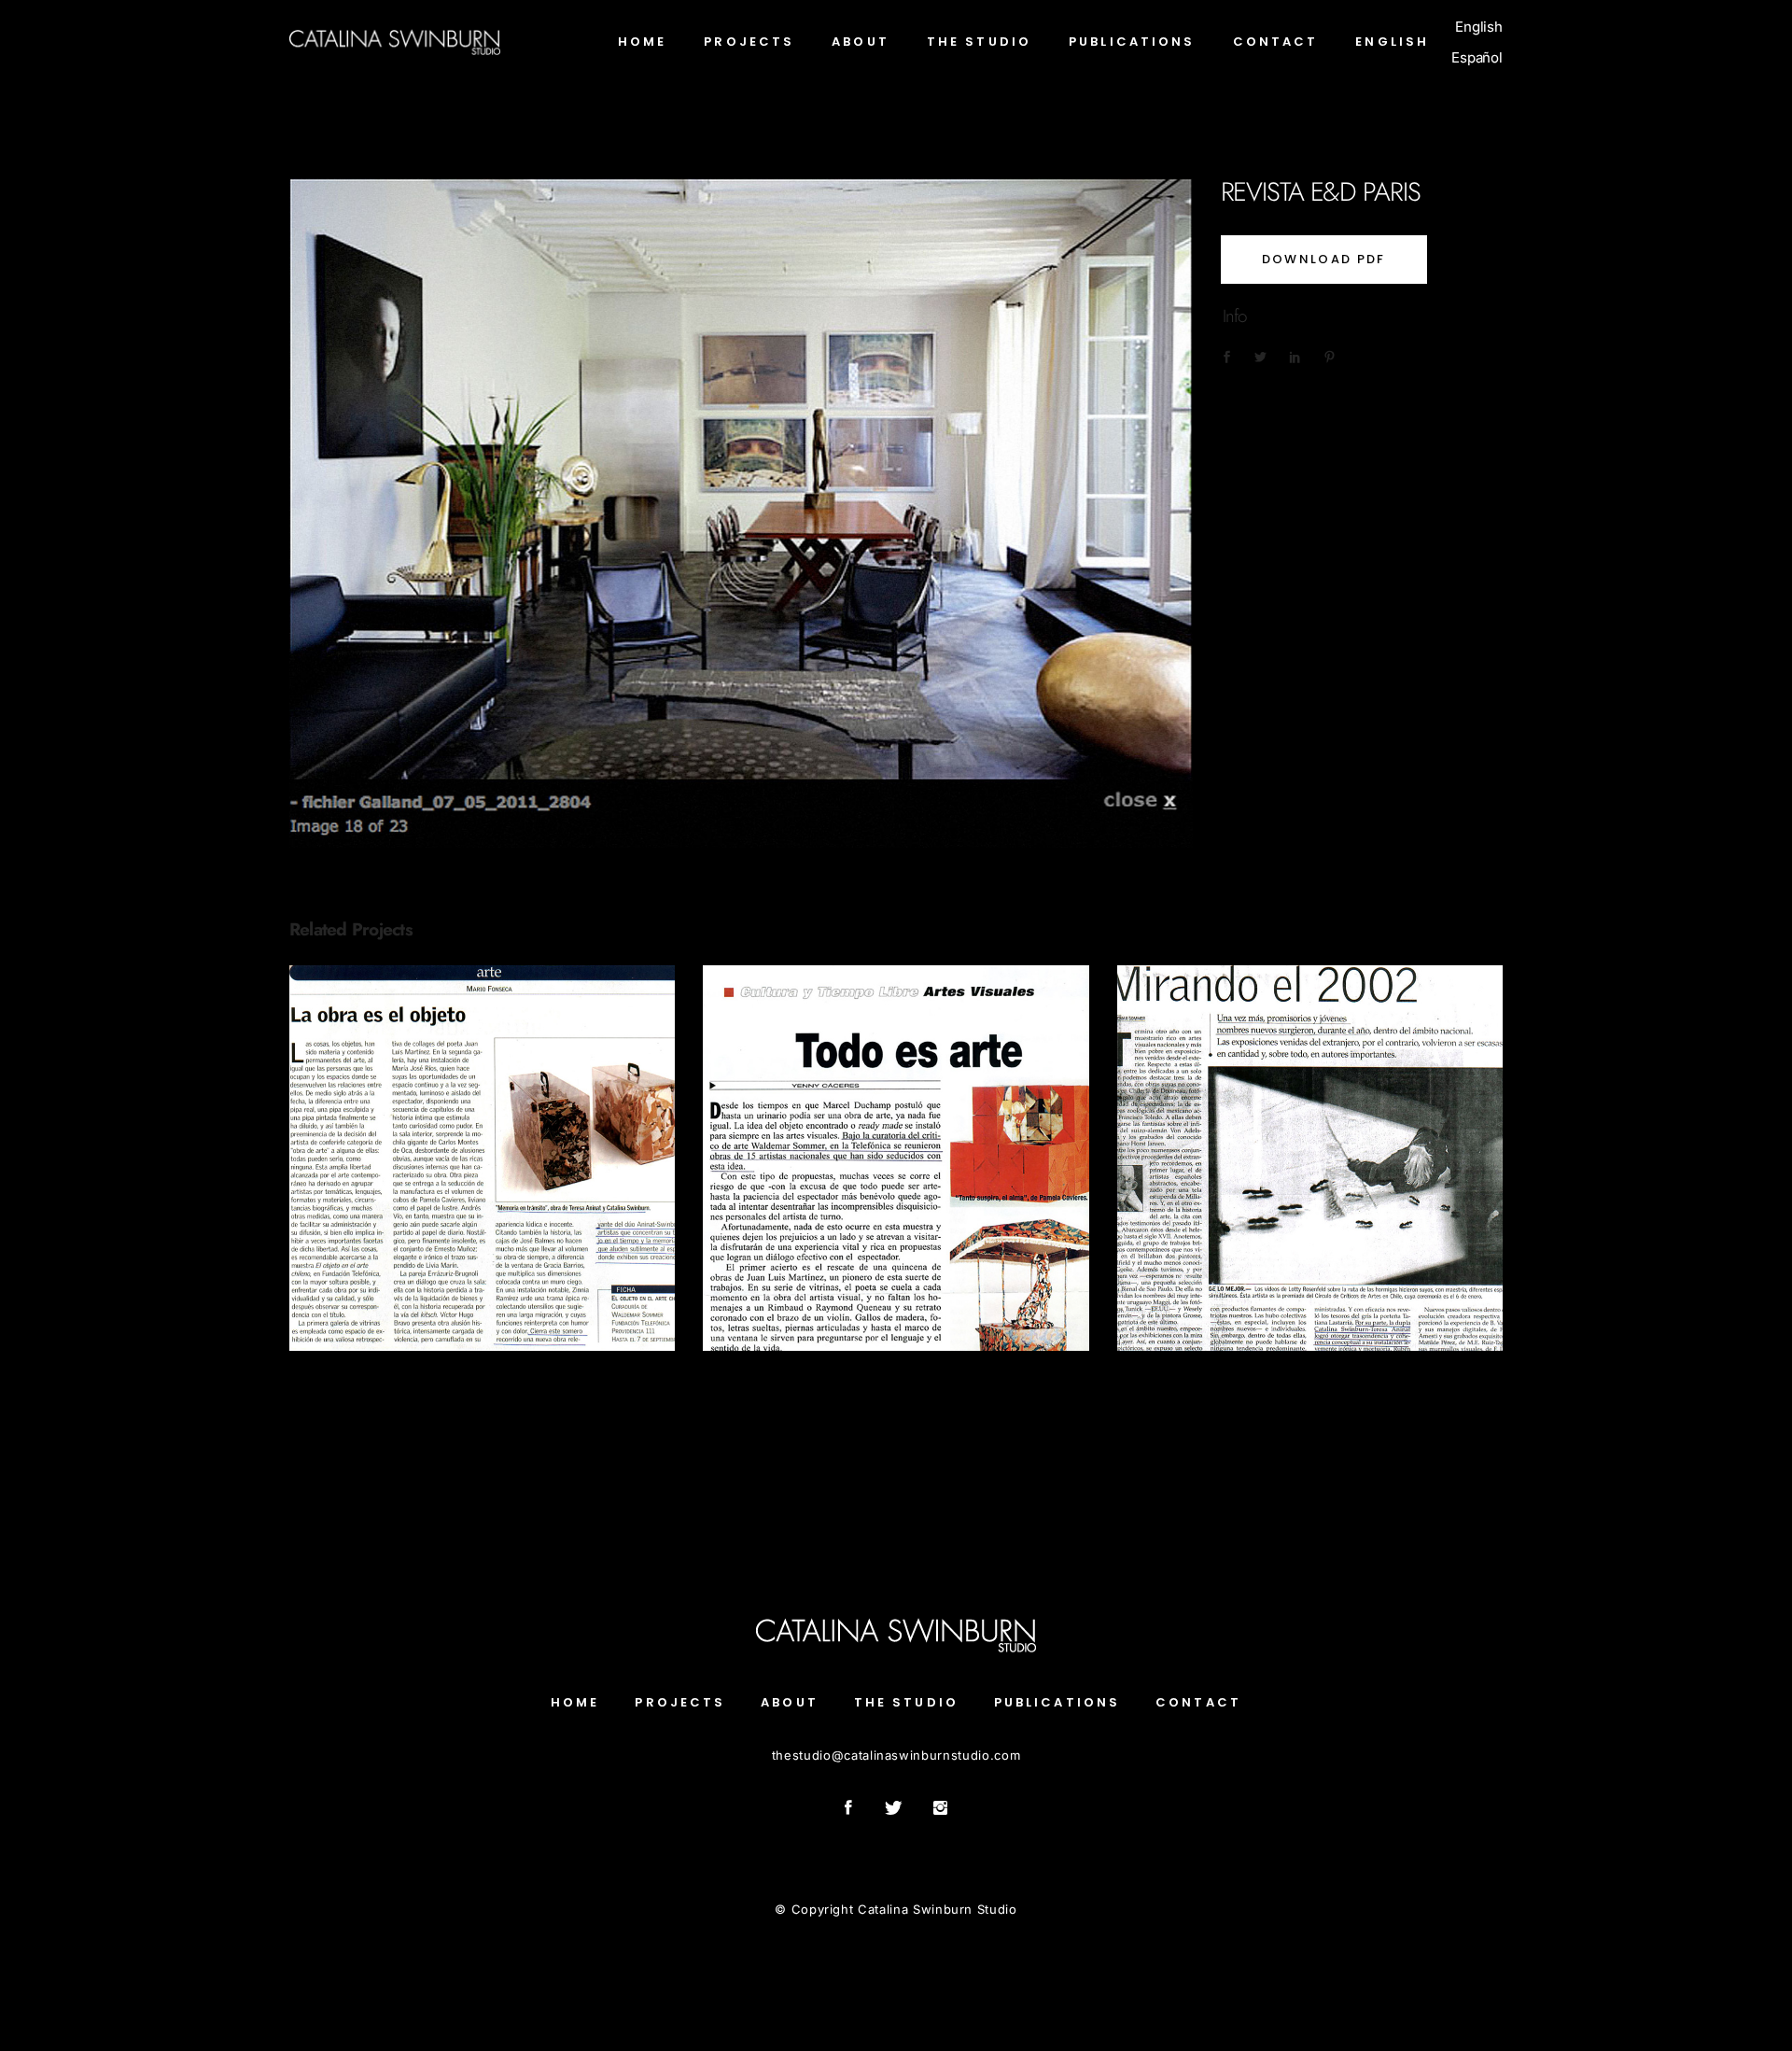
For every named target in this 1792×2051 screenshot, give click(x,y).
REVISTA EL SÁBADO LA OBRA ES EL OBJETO (483, 1148)
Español (1477, 57)
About (790, 1702)
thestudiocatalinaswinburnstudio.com (896, 1755)
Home (575, 1702)
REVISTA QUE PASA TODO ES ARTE (896, 1147)
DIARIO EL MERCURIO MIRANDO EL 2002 (1309, 1148)
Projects (680, 1702)
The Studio (906, 1702)
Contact (1198, 1702)
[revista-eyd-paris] (741, 513)
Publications (482, 1190)
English (1479, 27)
